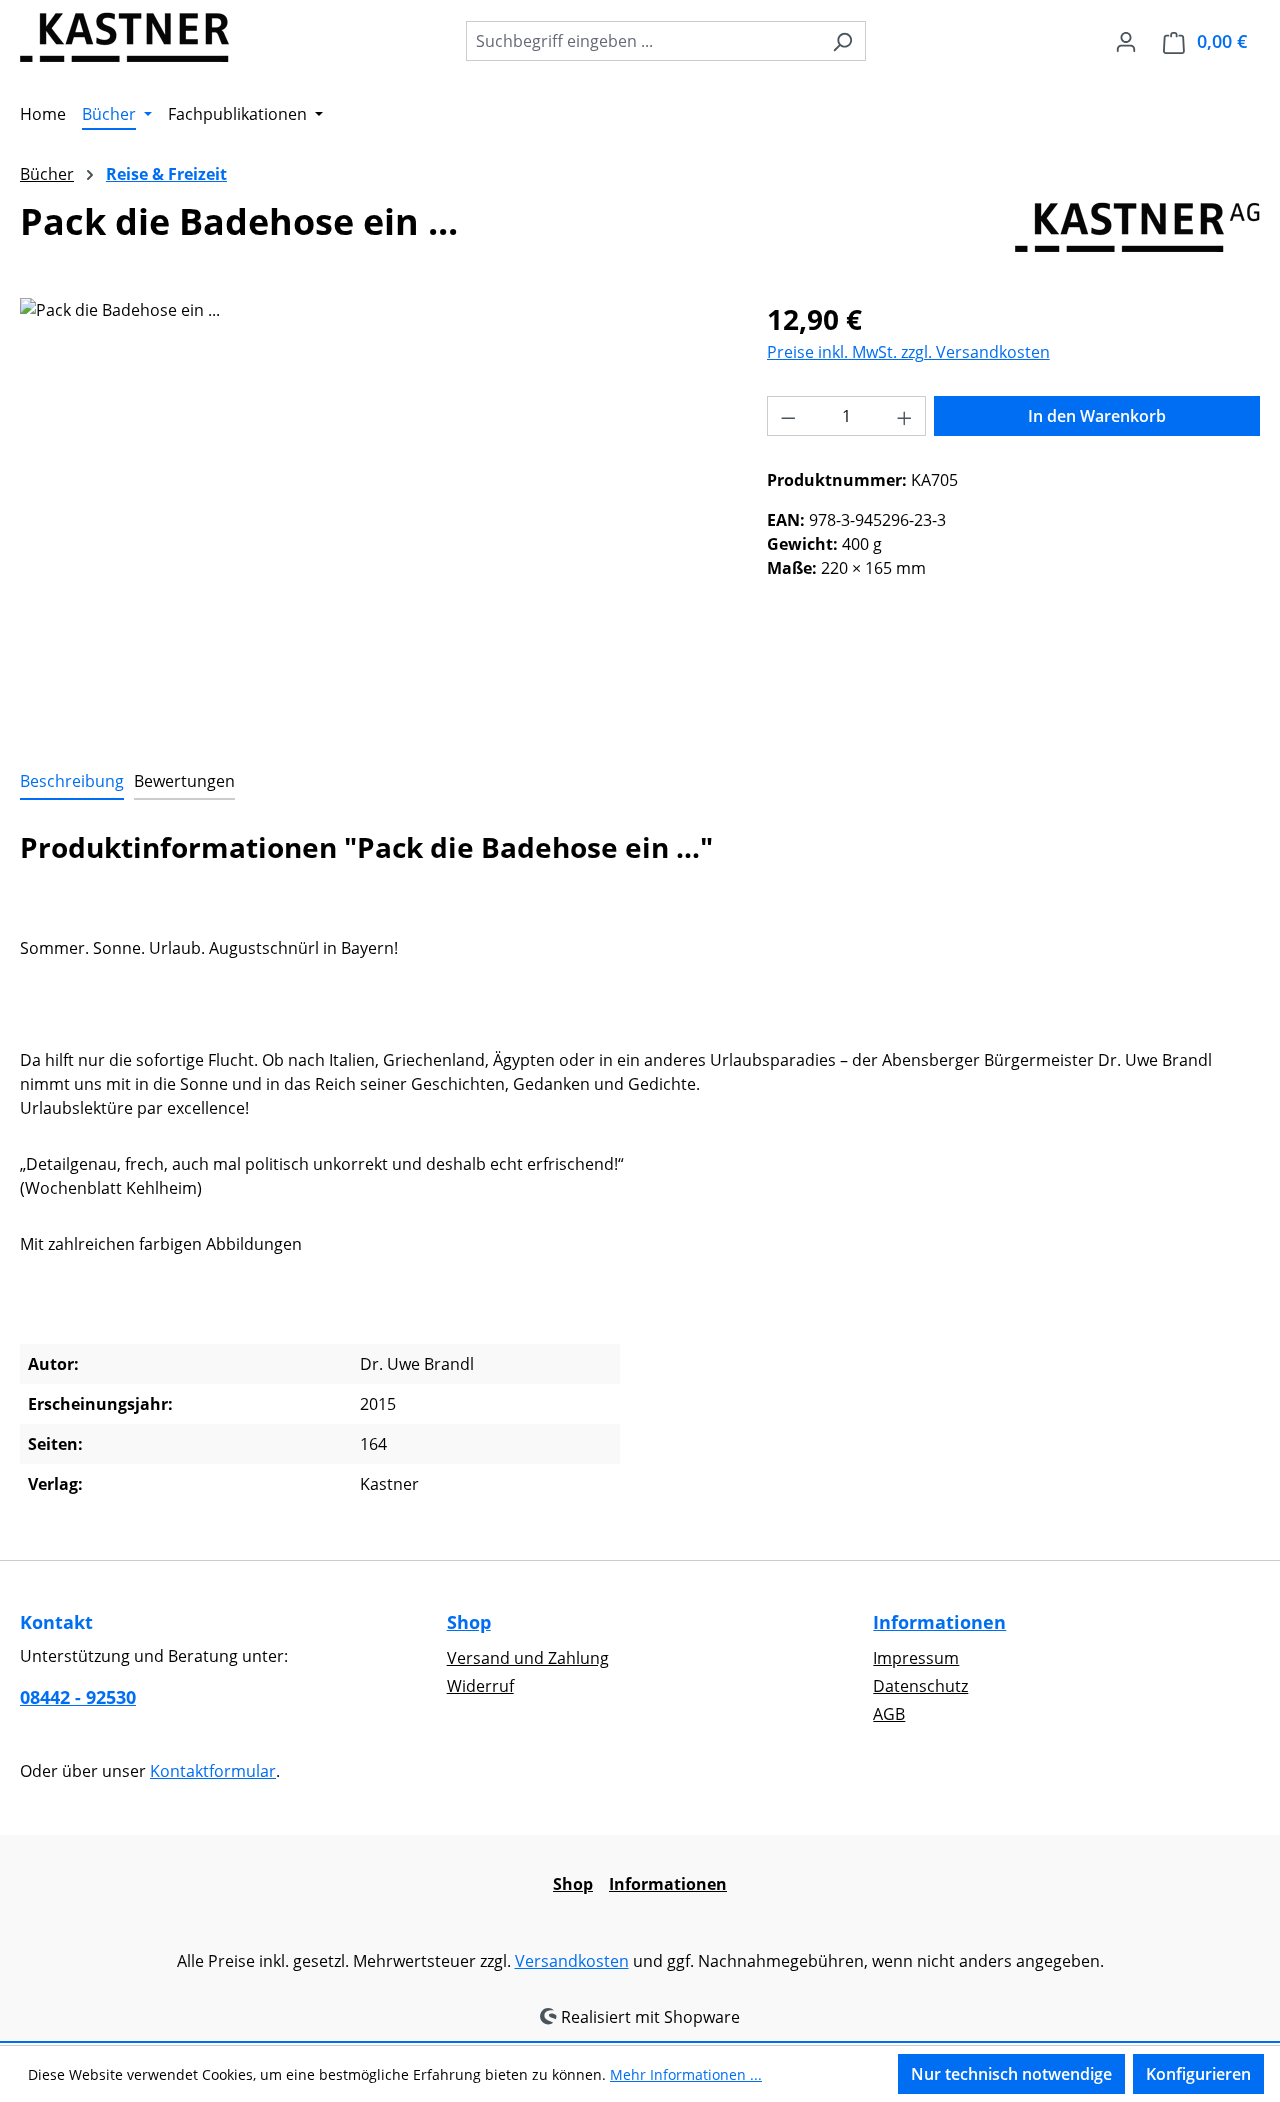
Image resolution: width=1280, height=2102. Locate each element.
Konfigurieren (1198, 2074)
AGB (889, 1714)
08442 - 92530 (78, 1697)
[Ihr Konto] (1126, 41)
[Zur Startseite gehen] (125, 37)
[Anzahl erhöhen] (905, 416)
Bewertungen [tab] (184, 781)
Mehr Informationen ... (686, 2074)
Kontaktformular (213, 1771)
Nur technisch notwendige (1011, 2074)
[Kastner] (1137, 227)
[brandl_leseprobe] (373, 513)
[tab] (72, 782)
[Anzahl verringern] (788, 416)
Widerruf (480, 1686)
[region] (373, 513)
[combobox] (643, 41)
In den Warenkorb (1097, 416)
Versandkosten (572, 1961)
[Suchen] (842, 41)
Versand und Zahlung (528, 1658)
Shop (469, 1622)
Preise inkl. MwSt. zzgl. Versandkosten (908, 352)
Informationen (939, 1622)
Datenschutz (920, 1686)
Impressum (916, 1658)
